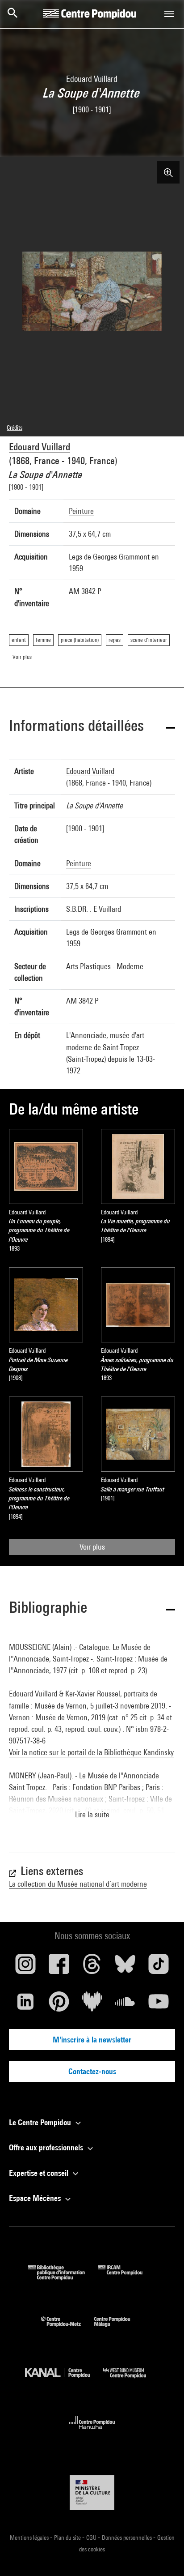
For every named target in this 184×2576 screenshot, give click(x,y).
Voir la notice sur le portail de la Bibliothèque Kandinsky (91, 1752)
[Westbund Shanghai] (131, 2380)
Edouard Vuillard (40, 447)
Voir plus (92, 1547)
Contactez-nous (92, 2071)
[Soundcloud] (125, 2005)
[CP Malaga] (119, 2329)
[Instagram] (25, 1967)
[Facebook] (59, 1967)
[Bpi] (63, 2277)
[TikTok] (159, 1967)
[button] (92, 727)
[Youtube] (159, 2005)
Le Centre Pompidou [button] (41, 2122)
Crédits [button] (15, 427)
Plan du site (68, 2538)
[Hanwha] (92, 2432)
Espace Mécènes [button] (36, 2198)
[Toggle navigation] (169, 14)
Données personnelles (128, 2538)
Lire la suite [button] (92, 1814)
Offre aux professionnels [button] (47, 2147)
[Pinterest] (59, 2005)
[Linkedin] (25, 2005)
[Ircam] (127, 2277)
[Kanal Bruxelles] (64, 2380)
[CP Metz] (68, 2329)
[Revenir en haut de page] (163, 2555)
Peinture (81, 511)
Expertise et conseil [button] (40, 2173)
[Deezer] (92, 2005)
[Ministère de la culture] (92, 2493)
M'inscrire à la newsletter (92, 2040)
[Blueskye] (125, 1967)
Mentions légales (30, 2538)
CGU (92, 2538)
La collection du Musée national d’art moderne (78, 1884)
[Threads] (92, 1967)
